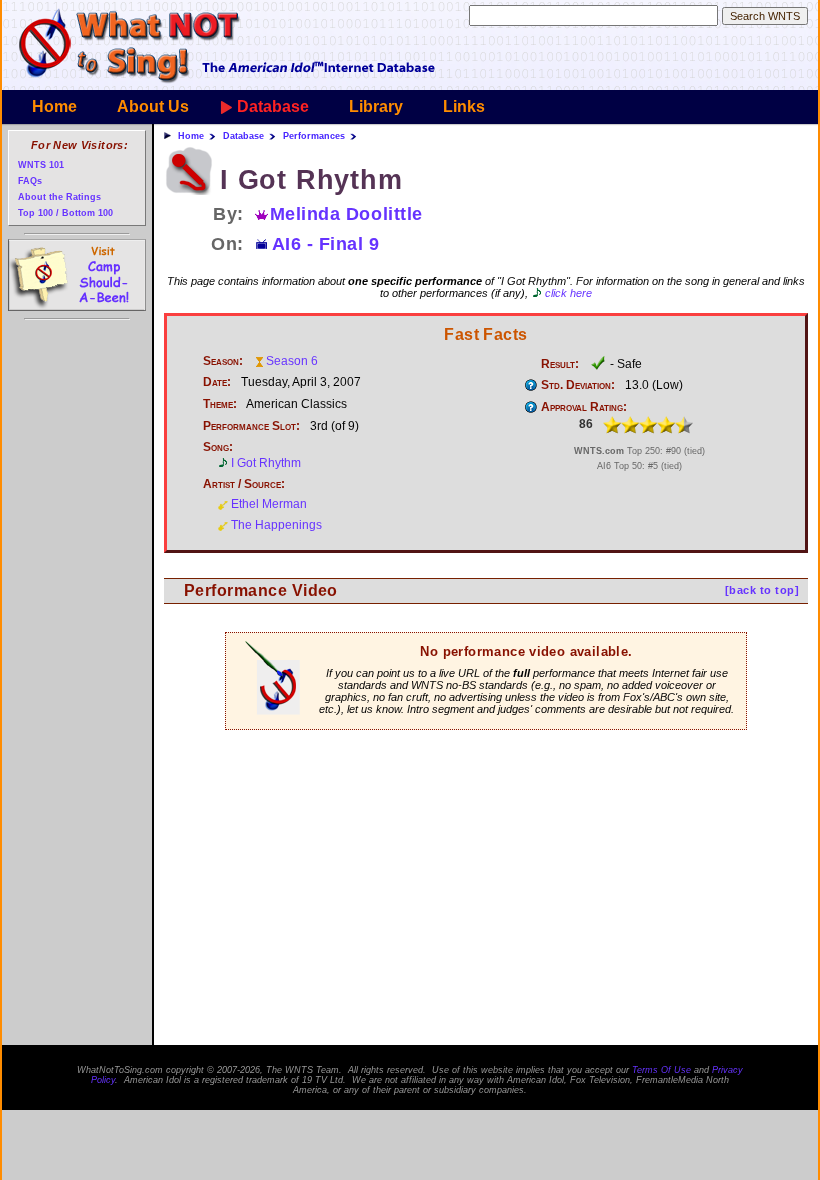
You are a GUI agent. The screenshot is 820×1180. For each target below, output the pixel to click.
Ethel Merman (269, 504)
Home (54, 106)
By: (228, 214)
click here (568, 293)
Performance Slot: (251, 426)
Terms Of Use (661, 1070)
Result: (560, 364)
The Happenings (276, 525)
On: (227, 244)
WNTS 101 (41, 164)
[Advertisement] (486, 795)
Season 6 (292, 361)
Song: (218, 447)
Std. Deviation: (578, 385)
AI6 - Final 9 (326, 244)
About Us (153, 106)
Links (464, 106)
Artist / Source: (244, 484)
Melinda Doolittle (346, 214)
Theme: (220, 404)
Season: (223, 361)
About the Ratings (59, 196)
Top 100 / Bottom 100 (65, 212)
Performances (314, 136)
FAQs (30, 180)
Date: (217, 382)
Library (376, 106)
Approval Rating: (584, 407)
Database (273, 106)
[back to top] (762, 590)
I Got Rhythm (266, 463)
